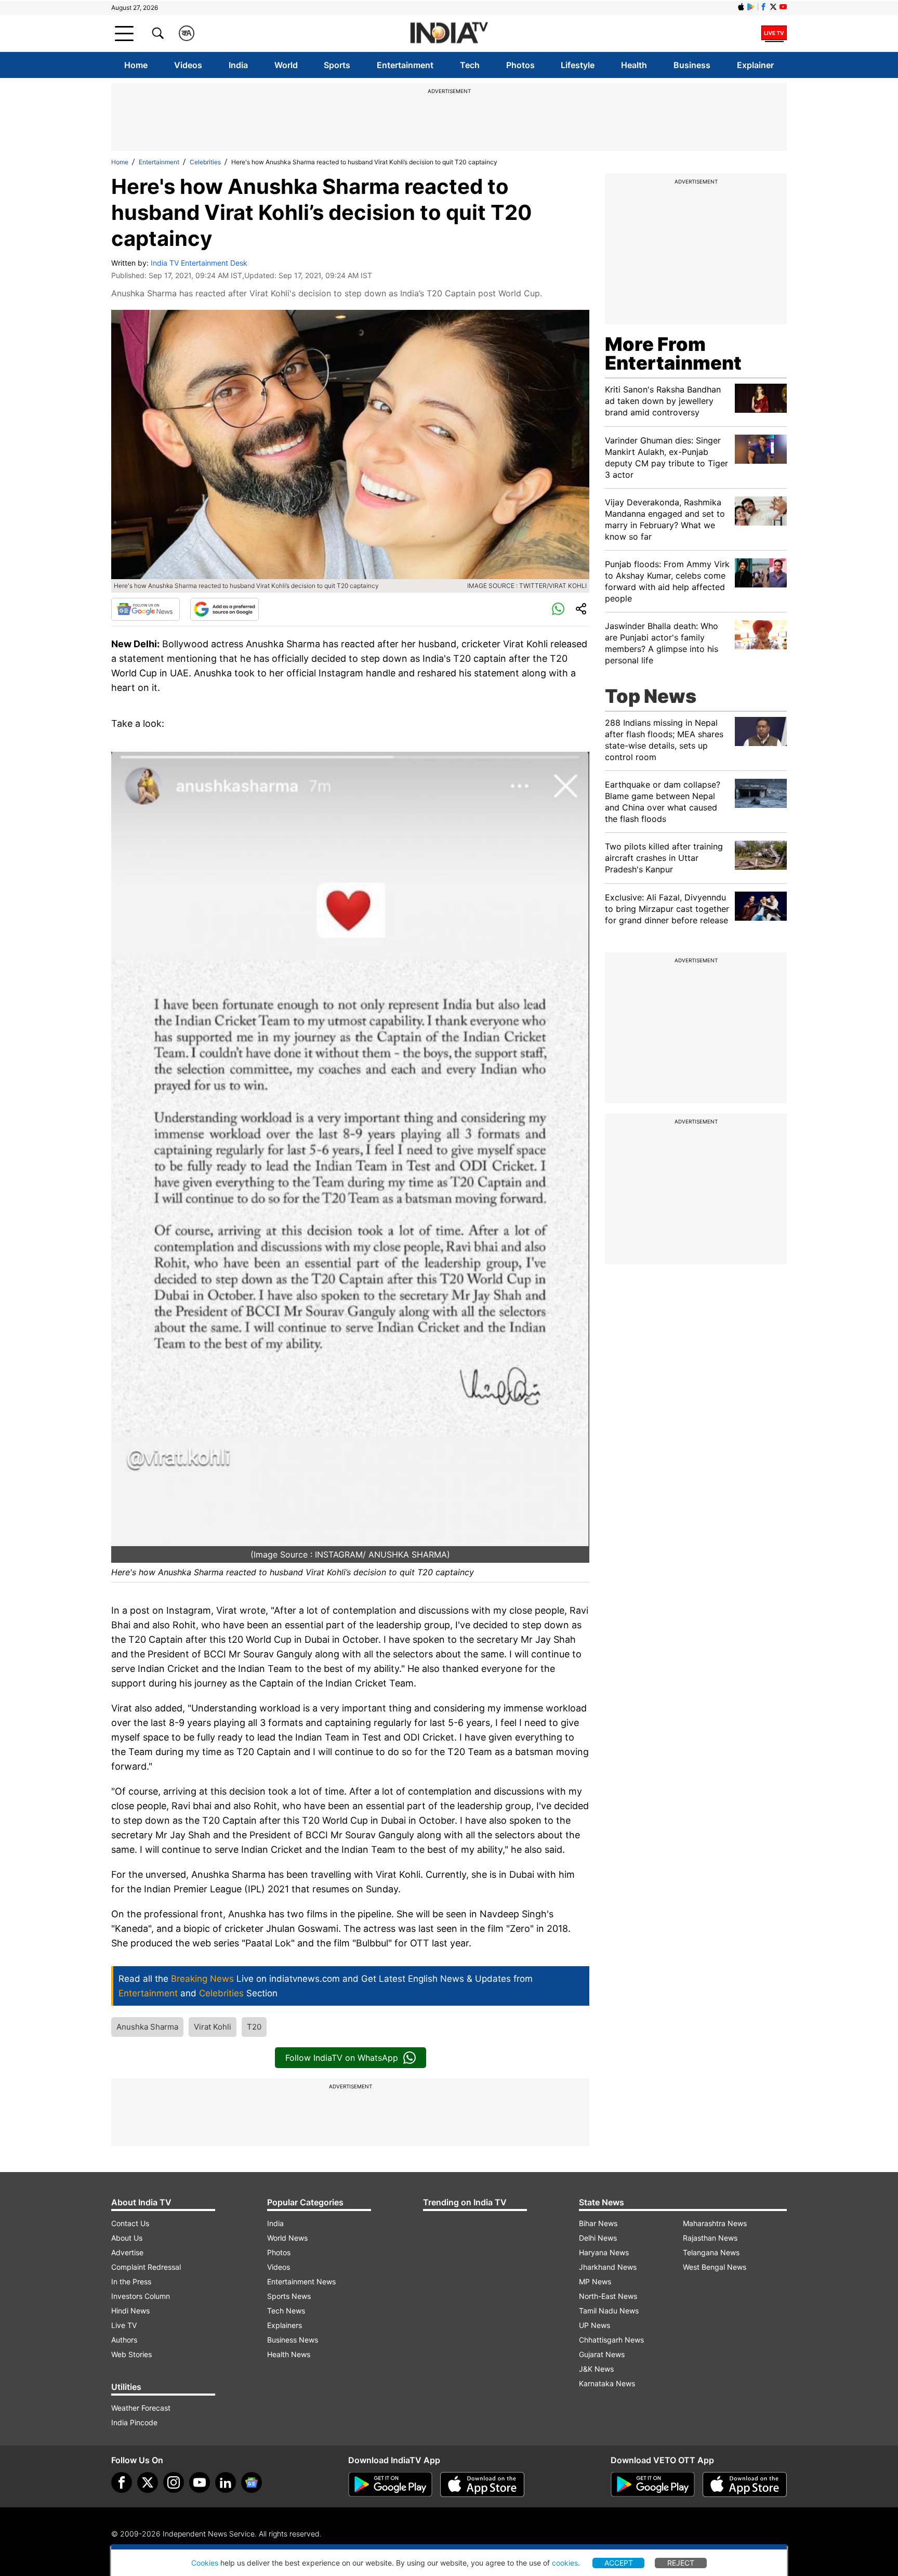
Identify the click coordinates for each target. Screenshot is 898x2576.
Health (634, 65)
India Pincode (134, 2422)
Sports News (289, 2296)
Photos (520, 65)
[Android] (751, 7)
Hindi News (130, 2311)
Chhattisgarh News (611, 2340)
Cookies (205, 2563)
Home (136, 65)
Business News (293, 2340)
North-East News (608, 2296)
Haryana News (604, 2252)
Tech (470, 65)
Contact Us (130, 2223)
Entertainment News (301, 2281)
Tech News (286, 2311)
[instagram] (174, 2482)
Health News (289, 2354)
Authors (124, 2340)
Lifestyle (578, 65)
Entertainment (405, 65)
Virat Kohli (213, 2027)
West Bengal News (715, 2267)
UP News (595, 2325)
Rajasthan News (710, 2238)
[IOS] (741, 7)
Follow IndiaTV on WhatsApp (342, 2058)
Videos (188, 65)
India (238, 65)
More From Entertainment (673, 354)
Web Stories (131, 2354)
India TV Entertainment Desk (199, 263)
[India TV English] (449, 34)
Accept (619, 2563)
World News (287, 2238)
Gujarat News (602, 2354)
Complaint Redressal (146, 2267)
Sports (337, 65)
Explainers (285, 2325)
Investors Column (141, 2296)
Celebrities (205, 162)
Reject (681, 2563)
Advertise (127, 2252)
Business (692, 65)
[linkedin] (226, 2482)
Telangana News (711, 2252)
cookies (565, 2563)
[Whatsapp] (558, 609)
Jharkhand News (608, 2267)
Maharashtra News (715, 2223)
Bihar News (598, 2223)
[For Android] (653, 2485)
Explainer (755, 65)
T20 (254, 2027)
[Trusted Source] (224, 609)
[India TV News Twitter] (773, 7)
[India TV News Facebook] (763, 7)
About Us (127, 2238)
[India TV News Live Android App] (390, 2485)
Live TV (124, 2325)
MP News (595, 2281)
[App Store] (482, 2485)
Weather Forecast (141, 2408)
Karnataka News (607, 2383)
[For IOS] (745, 2485)
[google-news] (252, 2482)
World (286, 65)
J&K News (596, 2369)
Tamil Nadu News (609, 2311)
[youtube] (200, 2482)
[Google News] (146, 609)
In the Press (131, 2281)
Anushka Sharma (147, 2027)
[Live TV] (774, 33)
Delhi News (598, 2238)
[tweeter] (148, 2482)
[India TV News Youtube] (783, 7)
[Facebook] (122, 2482)
